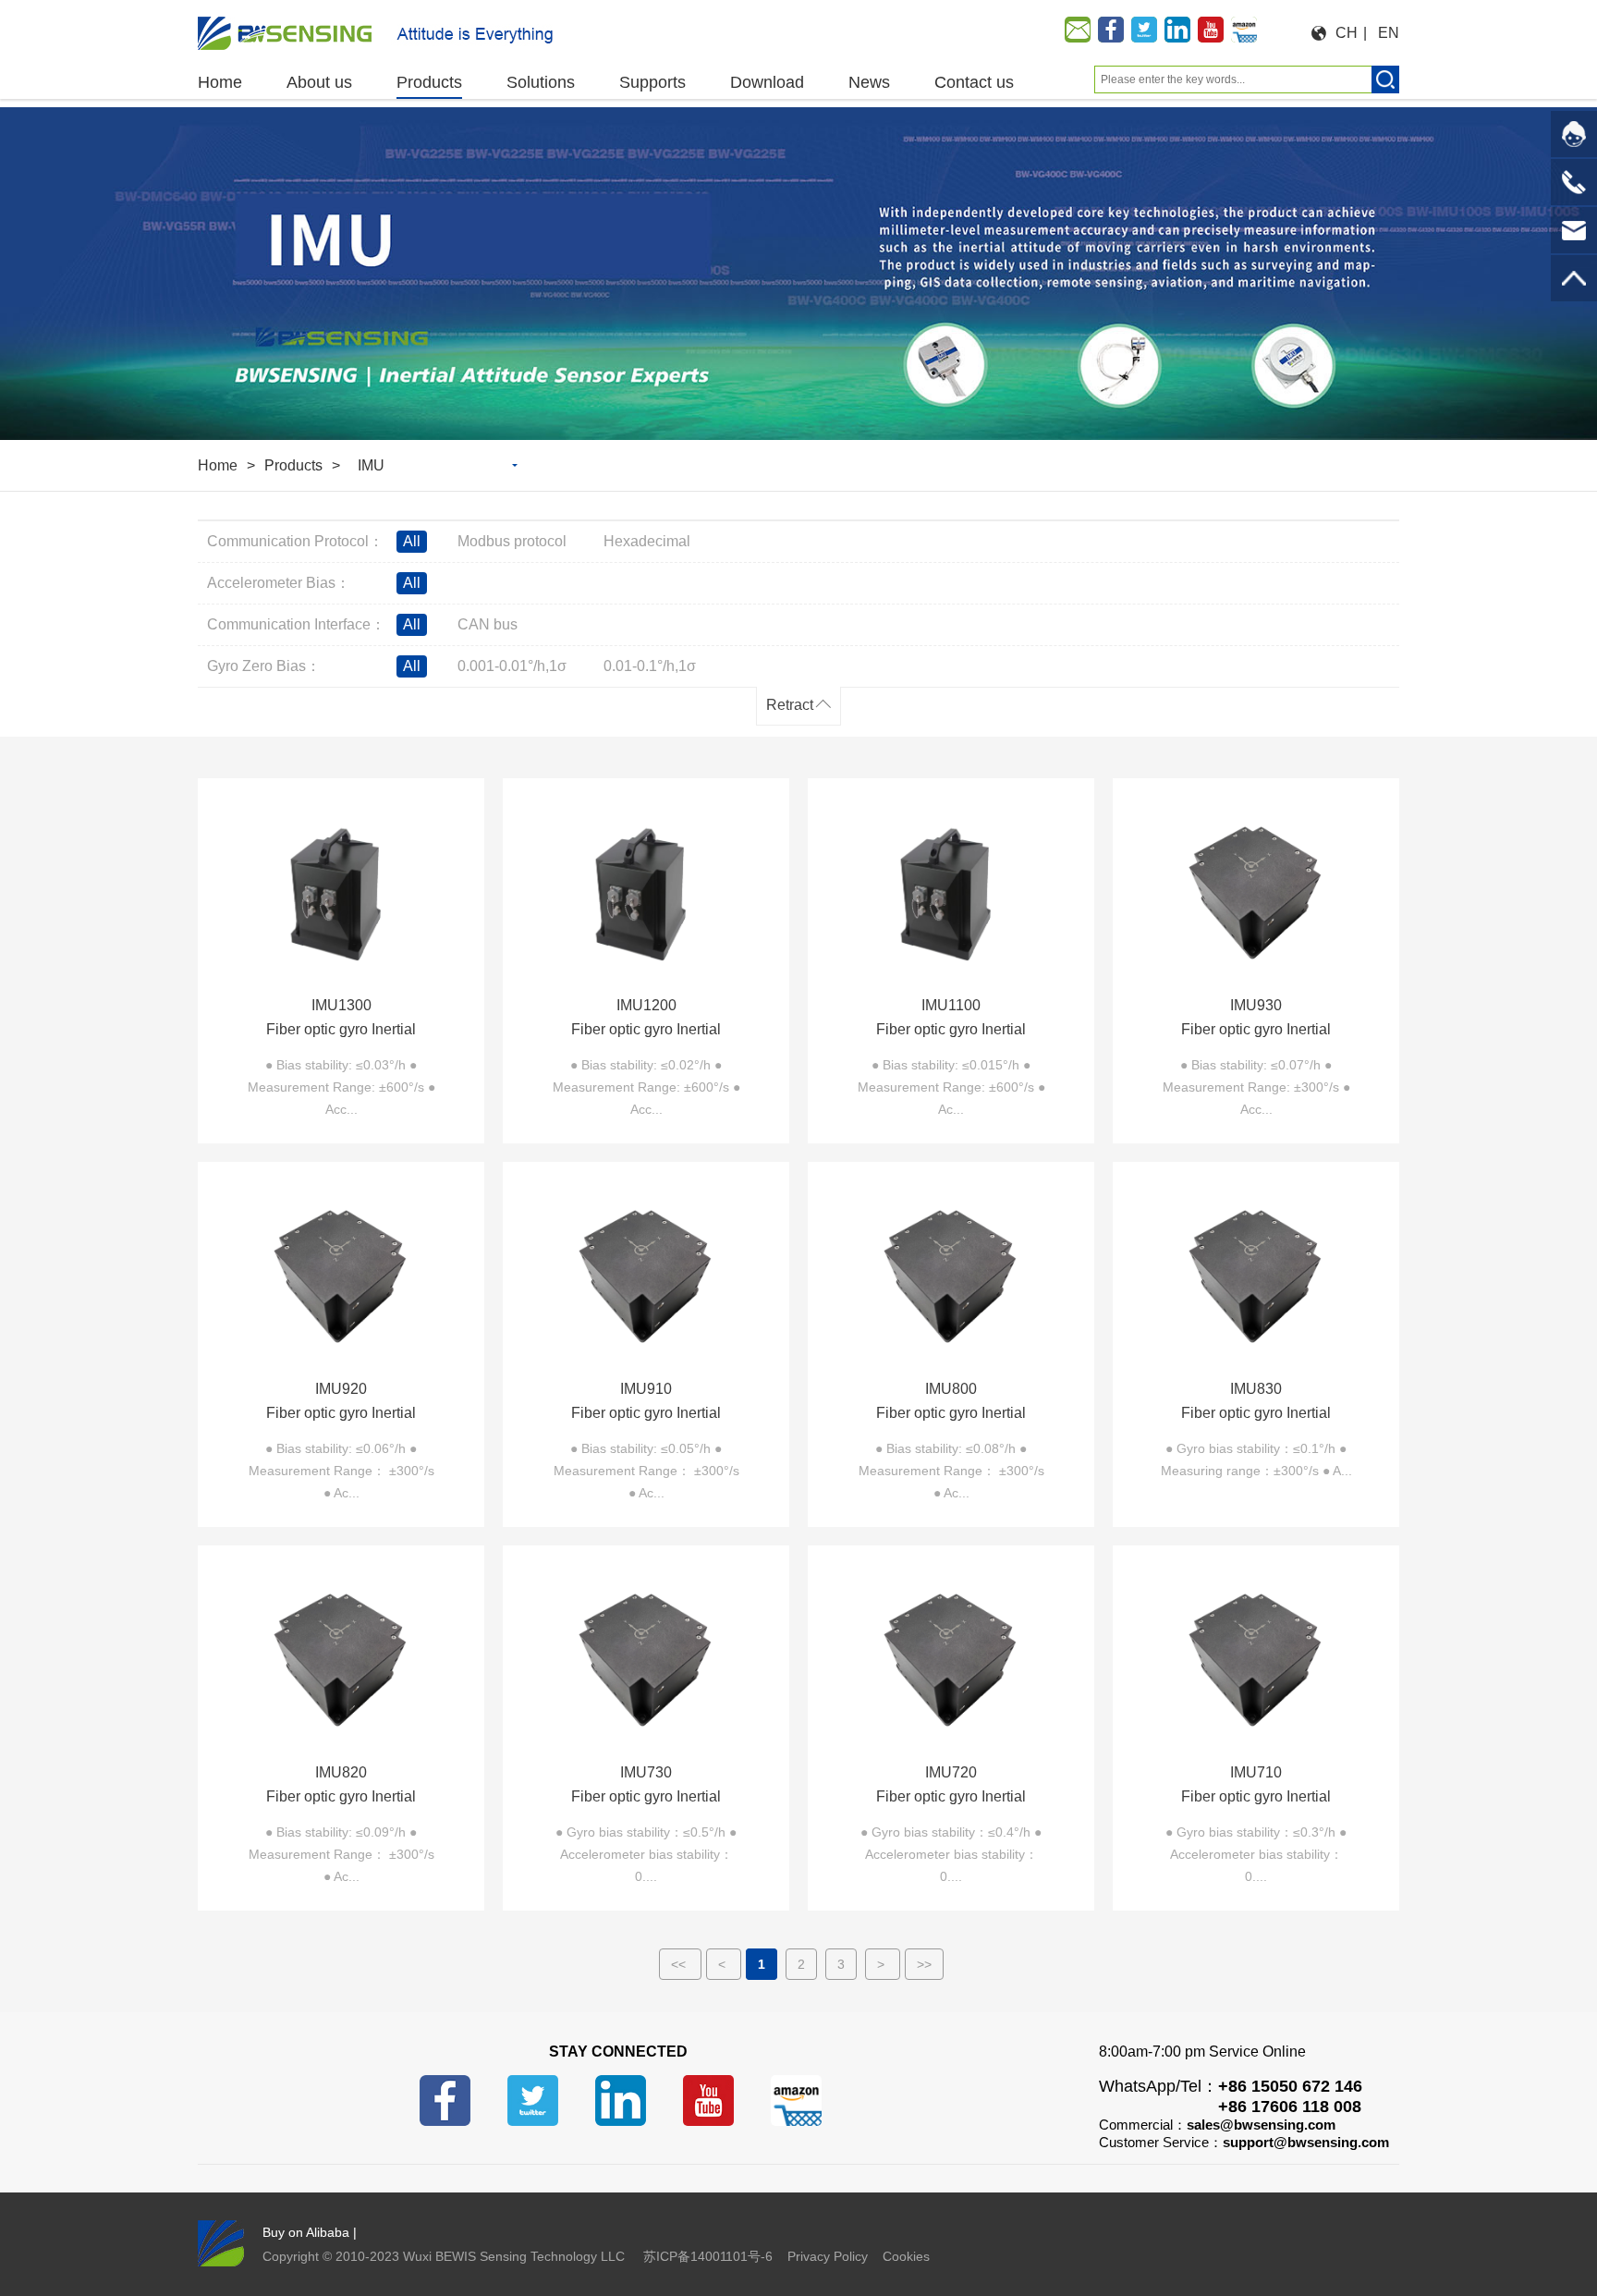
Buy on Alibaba (306, 2232)
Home (218, 465)
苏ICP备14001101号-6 (708, 2256)
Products (293, 465)
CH (1347, 33)
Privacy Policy (828, 2256)
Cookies (906, 2256)
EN (1389, 33)
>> (924, 1964)
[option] (798, 274)
